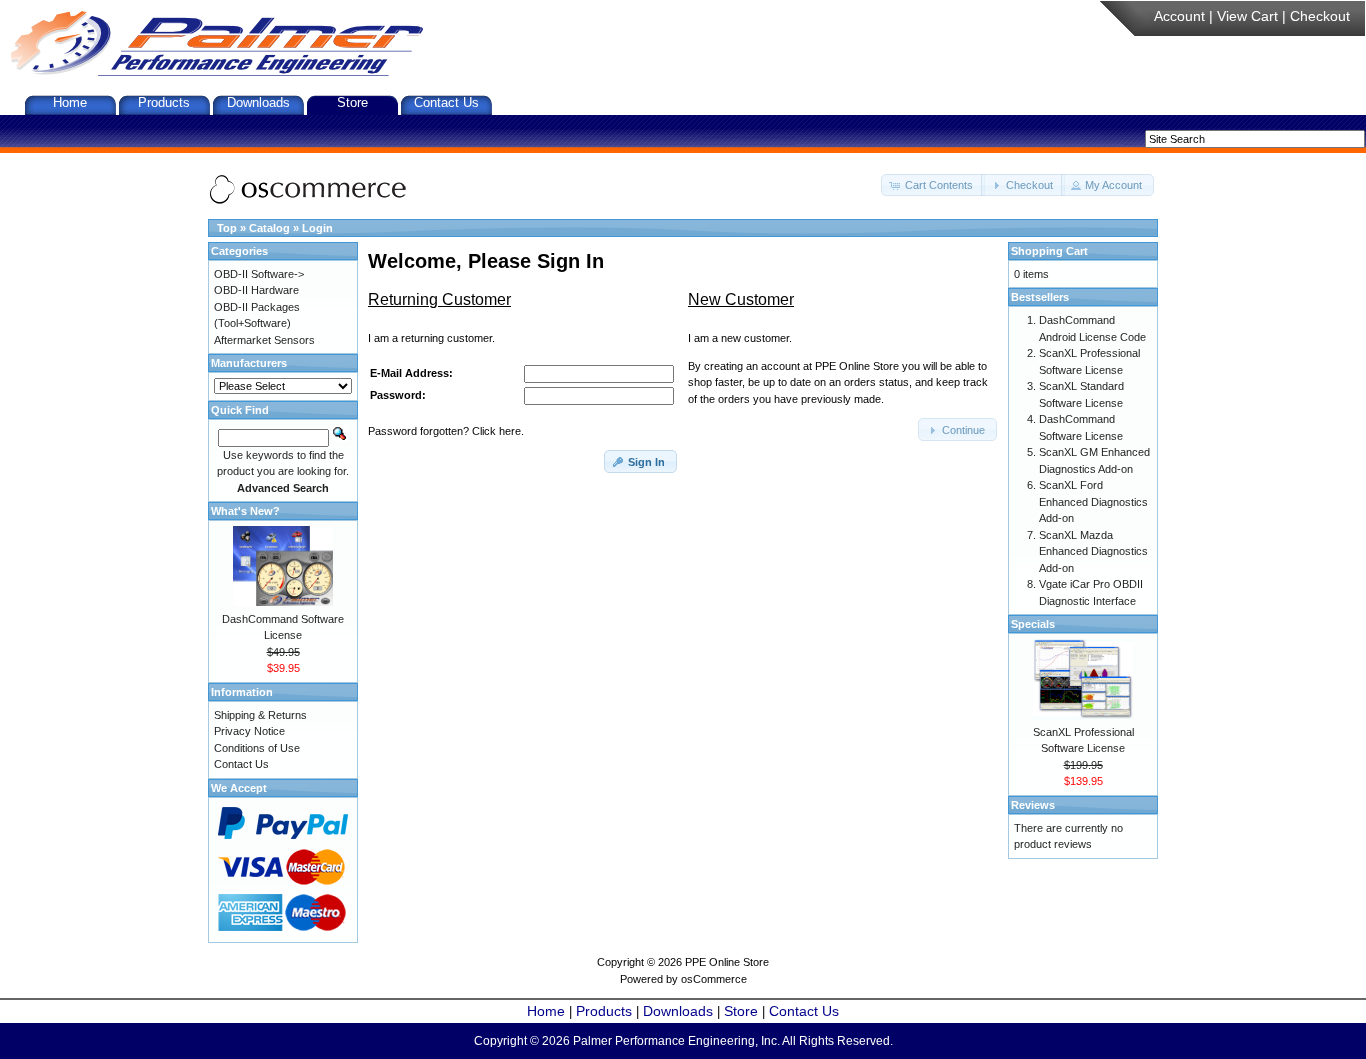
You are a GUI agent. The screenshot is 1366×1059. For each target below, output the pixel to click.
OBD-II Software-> (259, 274)
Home (70, 102)
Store (352, 102)
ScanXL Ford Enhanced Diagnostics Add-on (1093, 501)
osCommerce (714, 979)
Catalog (269, 228)
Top (227, 228)
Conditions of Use (257, 748)
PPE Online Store (727, 962)
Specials (1033, 624)
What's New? (245, 511)
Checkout (1320, 16)
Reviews (1033, 805)
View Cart (1247, 16)
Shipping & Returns (260, 715)
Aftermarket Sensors (264, 340)
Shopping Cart (1049, 251)
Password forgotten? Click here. (446, 431)
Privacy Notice (249, 731)
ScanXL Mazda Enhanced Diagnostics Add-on (1093, 551)
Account (1179, 16)
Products (164, 102)
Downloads (258, 102)
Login (317, 228)
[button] (933, 185)
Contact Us (446, 102)
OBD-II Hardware (256, 290)
